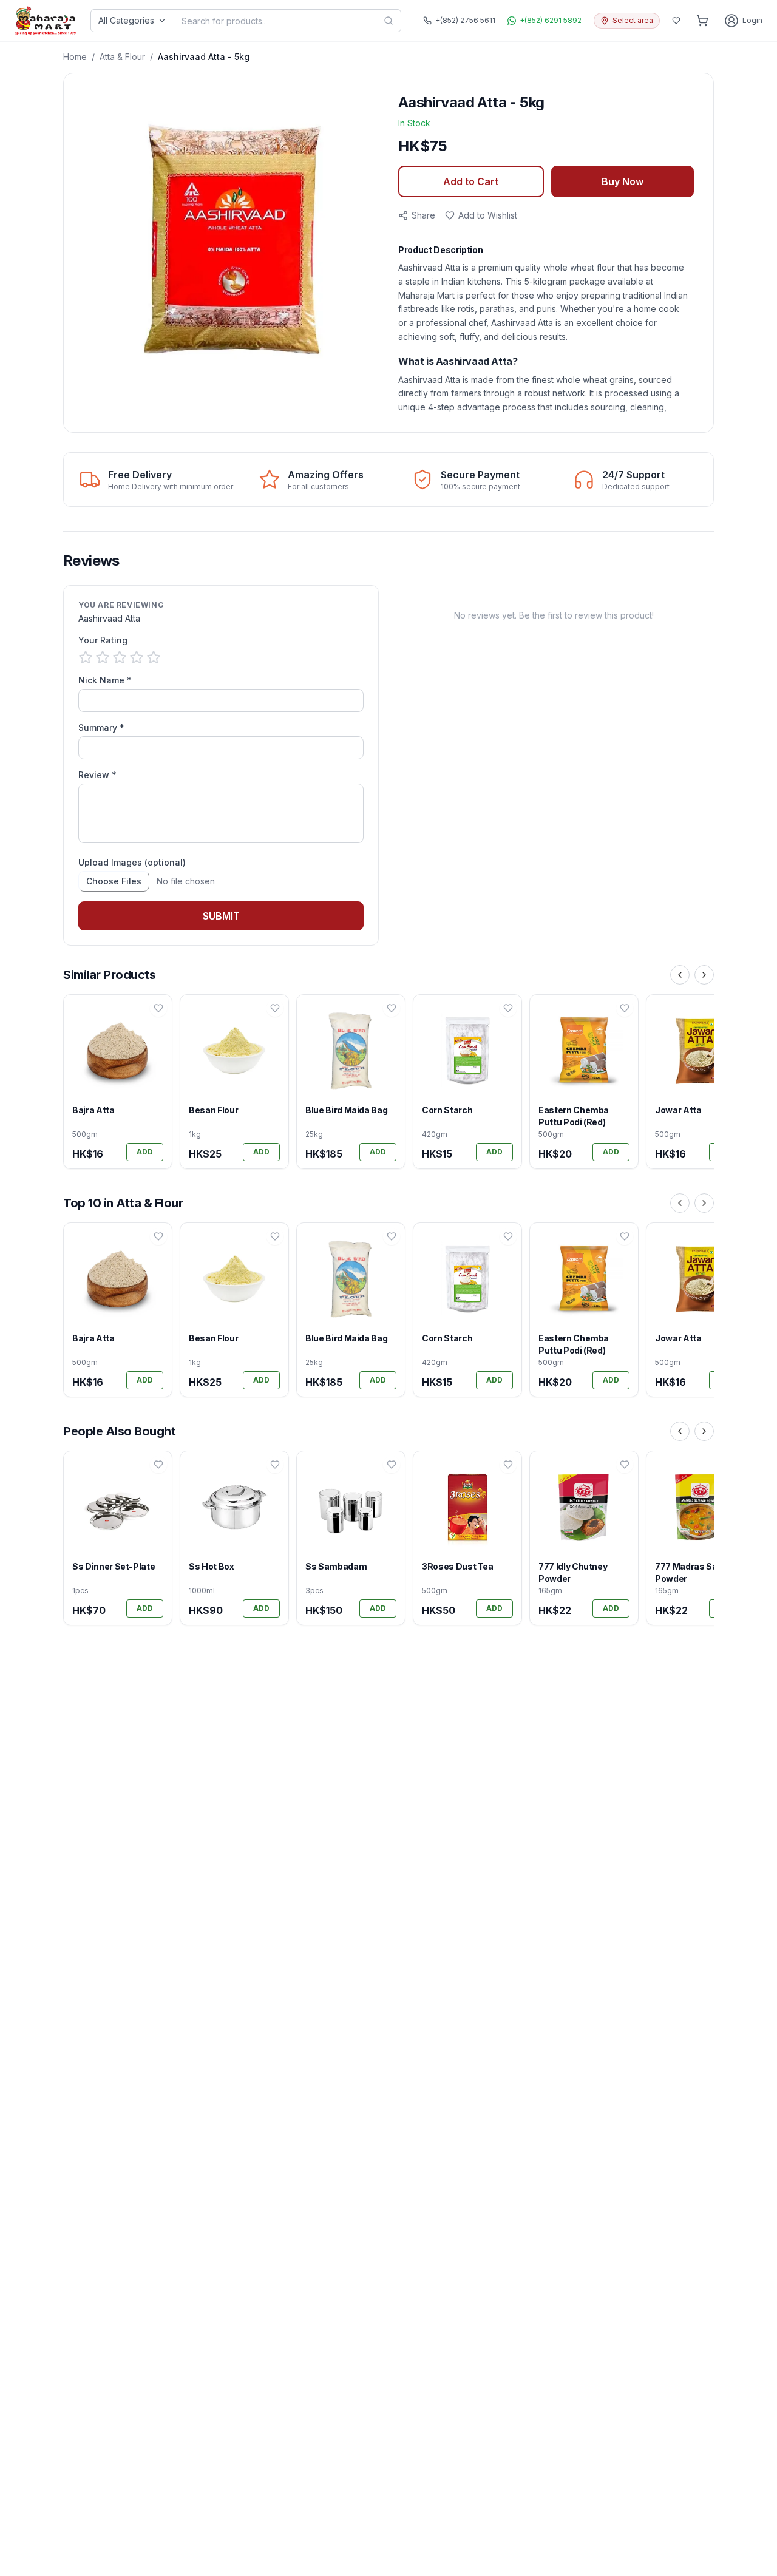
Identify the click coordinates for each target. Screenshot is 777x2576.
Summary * (101, 727)
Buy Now (623, 181)
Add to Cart (471, 181)
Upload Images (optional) (132, 862)
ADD (145, 1152)
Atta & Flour (122, 57)
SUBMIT (221, 916)
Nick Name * (105, 680)
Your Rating (103, 640)
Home (75, 57)
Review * (97, 775)
